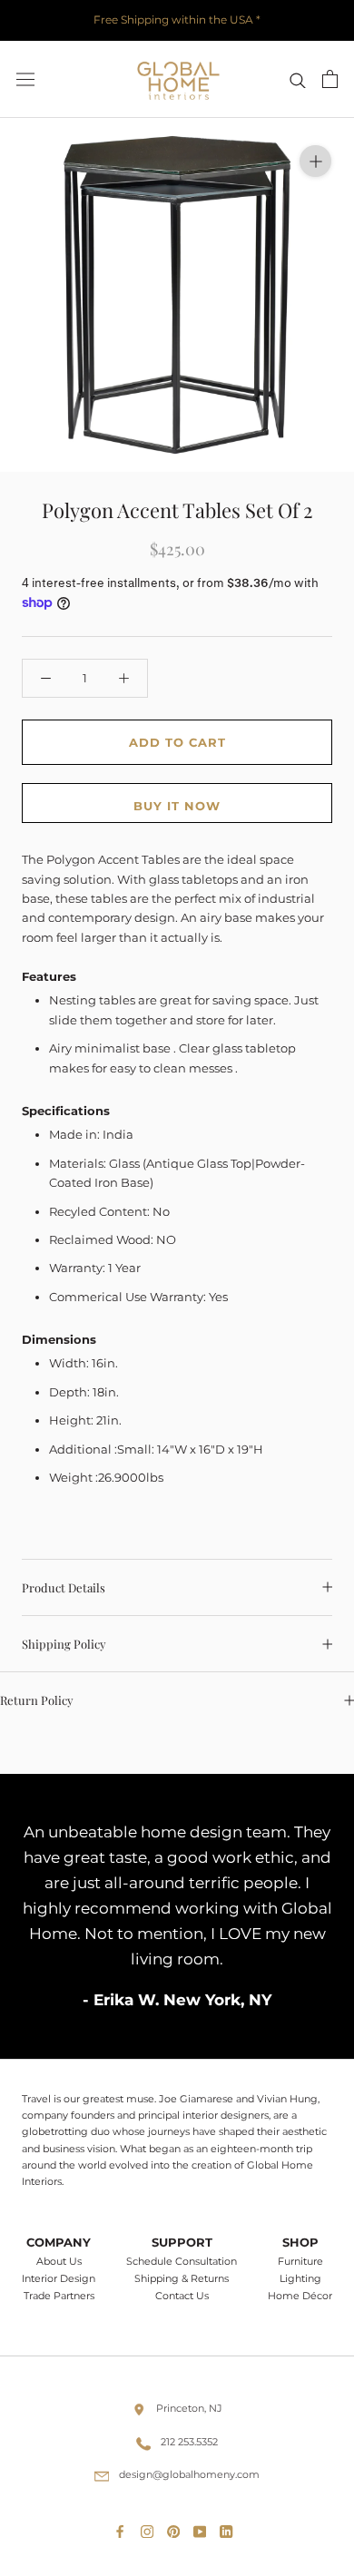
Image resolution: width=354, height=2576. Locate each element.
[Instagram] (151, 2528)
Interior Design (59, 2279)
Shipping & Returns (182, 2279)
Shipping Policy (64, 1644)
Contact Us (182, 2296)
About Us (59, 2262)
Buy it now (177, 806)
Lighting (300, 2279)
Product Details (64, 1587)
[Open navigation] (25, 79)
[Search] (298, 79)
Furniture (300, 2262)
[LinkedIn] (230, 2528)
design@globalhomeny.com (189, 2474)
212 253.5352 (189, 2442)
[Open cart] (330, 79)
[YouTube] (203, 2528)
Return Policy (37, 1700)
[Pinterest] (177, 2528)
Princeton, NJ (189, 2408)
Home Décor (300, 2296)
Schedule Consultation (182, 2262)
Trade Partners (59, 2296)
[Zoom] (315, 161)
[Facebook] (123, 2528)
